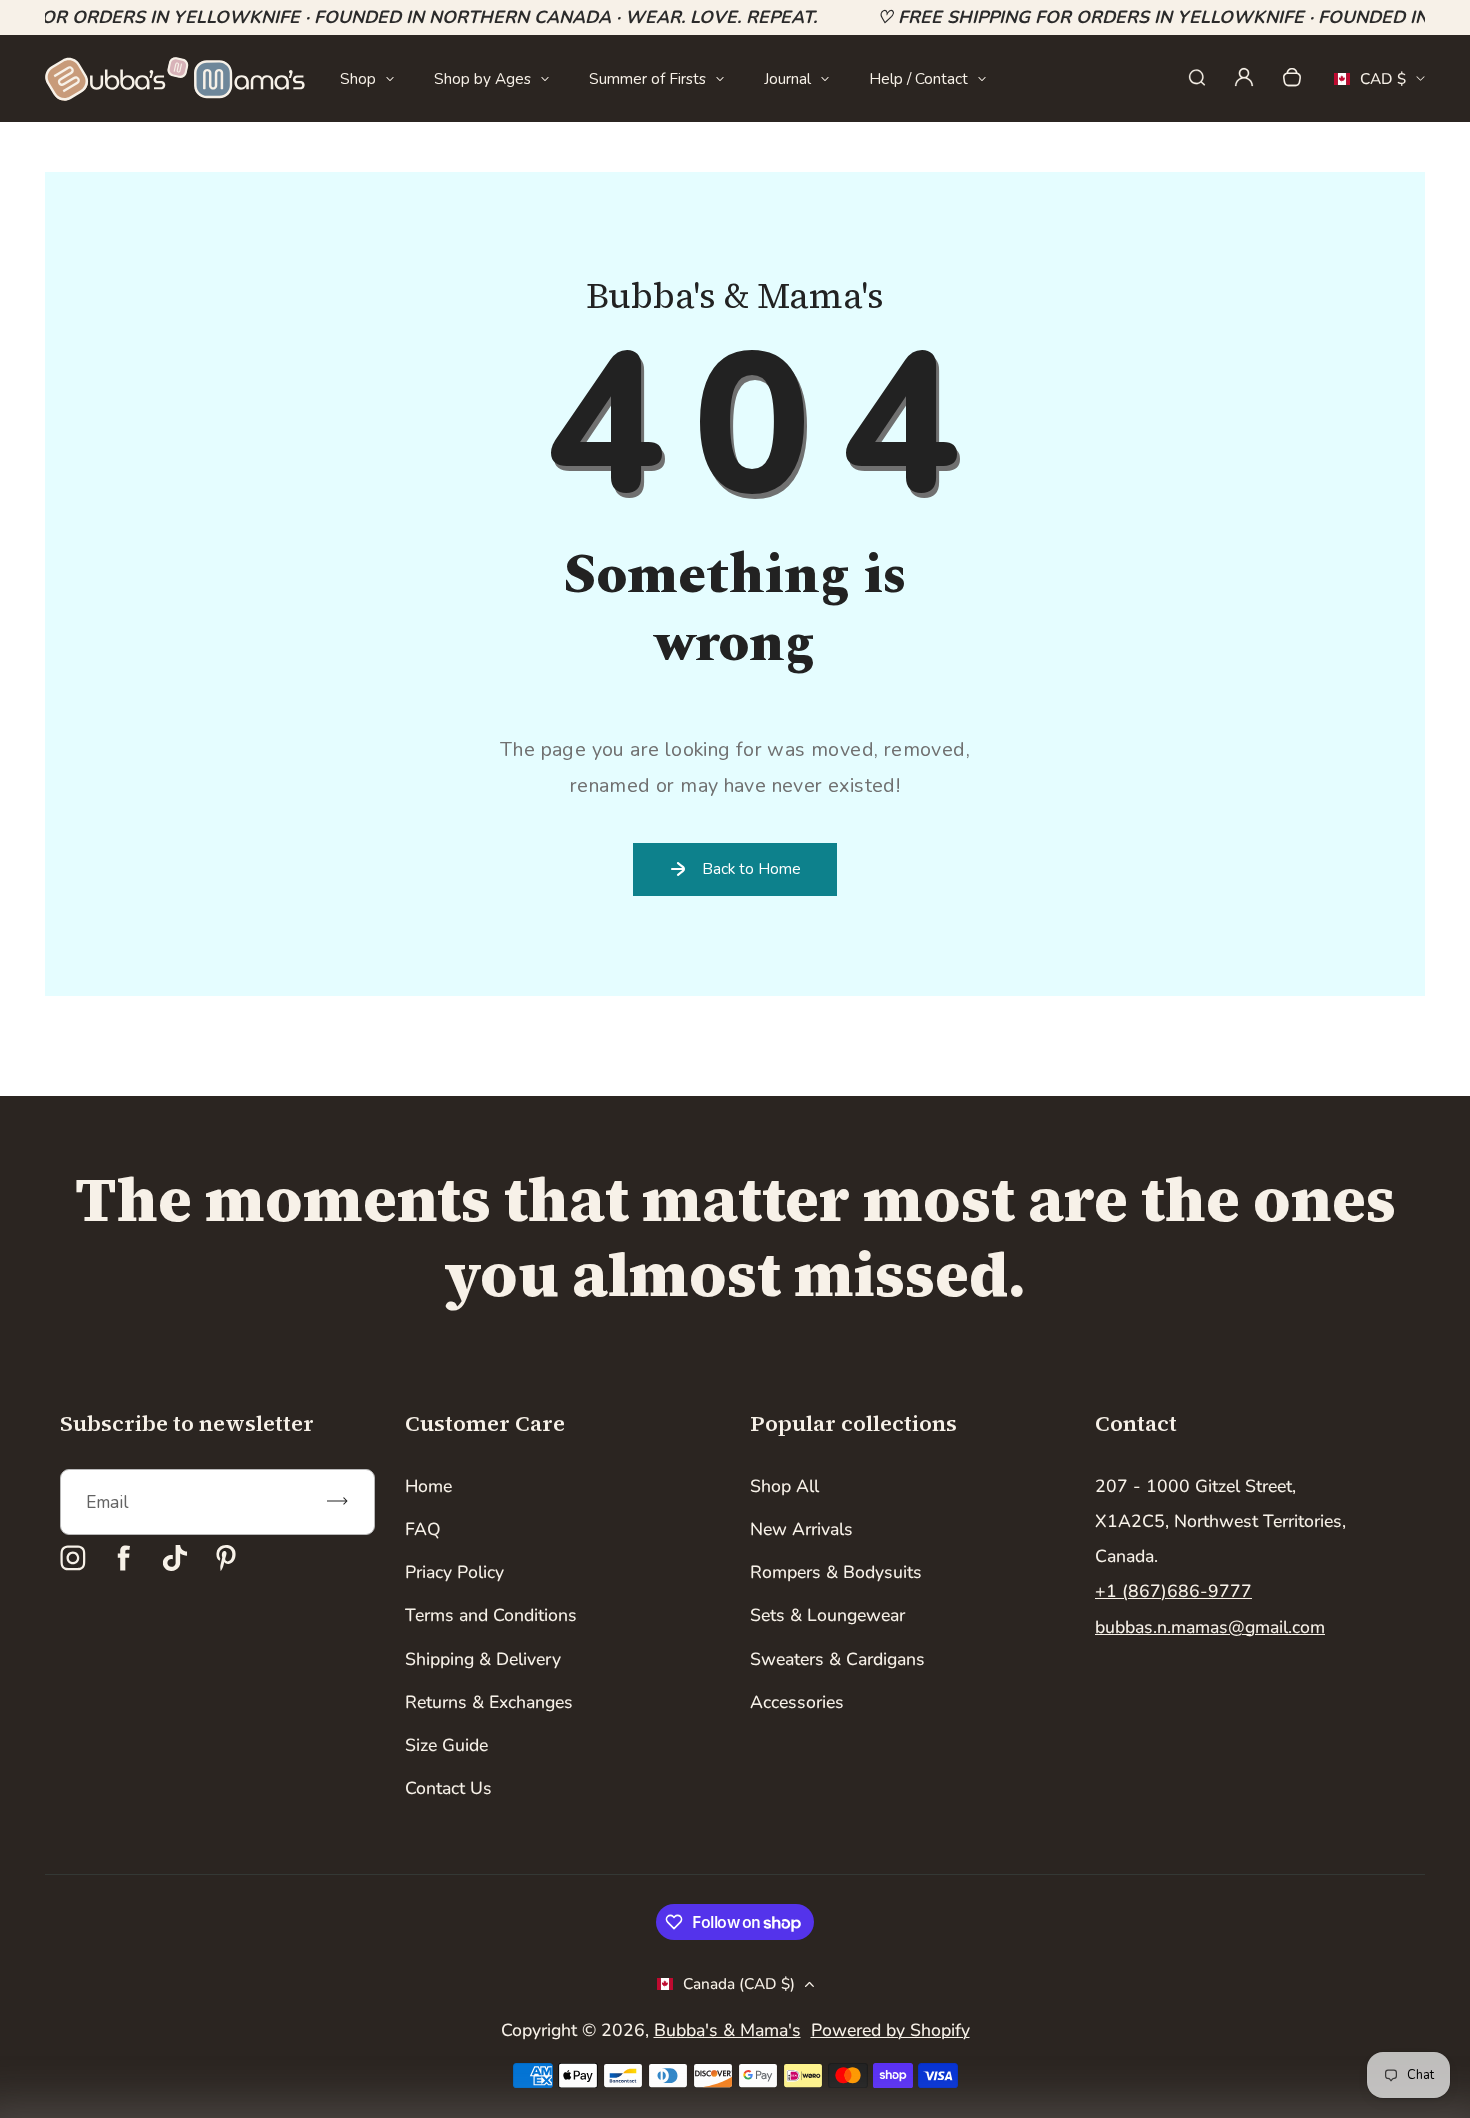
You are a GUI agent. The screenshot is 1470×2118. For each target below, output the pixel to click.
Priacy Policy (454, 1572)
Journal (787, 78)
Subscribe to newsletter (187, 1423)
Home (428, 1486)
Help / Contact (918, 78)
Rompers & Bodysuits (836, 1572)
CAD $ (1370, 85)
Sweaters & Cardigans (837, 1659)
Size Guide (446, 1745)
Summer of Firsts (647, 78)
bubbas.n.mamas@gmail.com (1210, 1627)
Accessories (797, 1702)
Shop (358, 78)
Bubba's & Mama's (727, 2030)
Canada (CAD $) (739, 1983)
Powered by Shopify (890, 2030)
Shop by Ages (482, 78)
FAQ (423, 1529)
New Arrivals (801, 1529)
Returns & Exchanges (489, 1702)
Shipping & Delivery (483, 1659)
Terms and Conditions (491, 1615)
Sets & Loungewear (827, 1615)
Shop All (784, 1486)
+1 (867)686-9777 (1173, 1591)
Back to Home (751, 868)
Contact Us (448, 1788)
